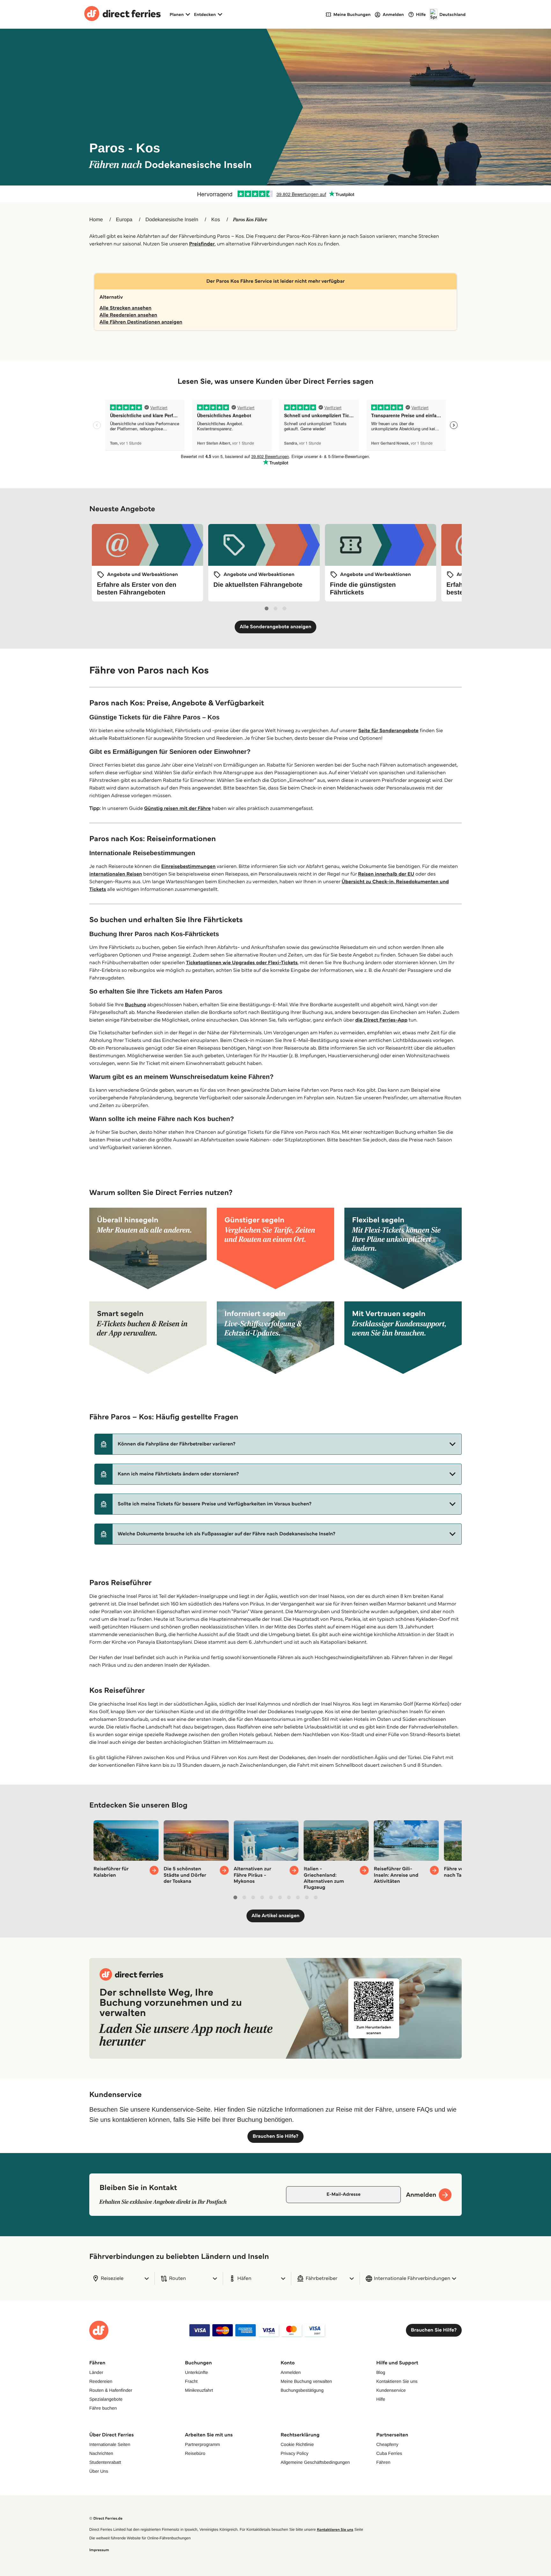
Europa (124, 220)
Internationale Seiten (110, 2444)
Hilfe (381, 2399)
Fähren (383, 2462)
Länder (96, 2372)
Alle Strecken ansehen (125, 308)
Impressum (99, 2550)
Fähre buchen (103, 2408)
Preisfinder (202, 244)
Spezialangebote (106, 2399)
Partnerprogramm (202, 2444)
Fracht (191, 2381)
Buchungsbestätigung (302, 2390)
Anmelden (291, 2372)
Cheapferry (387, 2444)
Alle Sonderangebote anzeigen (276, 627)
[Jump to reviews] (275, 194)
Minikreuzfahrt (199, 2390)
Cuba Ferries (389, 2453)
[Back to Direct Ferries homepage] (122, 14)
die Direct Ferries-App (381, 1020)
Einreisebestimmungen (189, 866)
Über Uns (99, 2471)
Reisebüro (195, 2453)
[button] (278, 1444)
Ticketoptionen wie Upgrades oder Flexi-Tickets (242, 963)
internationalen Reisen (116, 874)
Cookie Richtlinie (297, 2444)
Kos (216, 220)
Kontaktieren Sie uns (397, 2381)
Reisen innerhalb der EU (386, 874)
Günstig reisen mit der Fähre (177, 808)
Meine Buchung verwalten (306, 2381)
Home (96, 220)
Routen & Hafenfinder (111, 2390)
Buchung (136, 1005)
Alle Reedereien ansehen (128, 315)
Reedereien (101, 2381)
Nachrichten (101, 2453)
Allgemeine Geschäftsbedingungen (315, 2462)
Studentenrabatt (105, 2462)
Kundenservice (391, 2390)
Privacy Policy (294, 2453)
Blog (381, 2372)
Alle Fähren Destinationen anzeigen (141, 322)
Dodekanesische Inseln (172, 220)
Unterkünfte (196, 2372)
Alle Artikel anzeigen (276, 1916)
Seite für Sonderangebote (388, 731)
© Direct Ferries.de (106, 2518)
